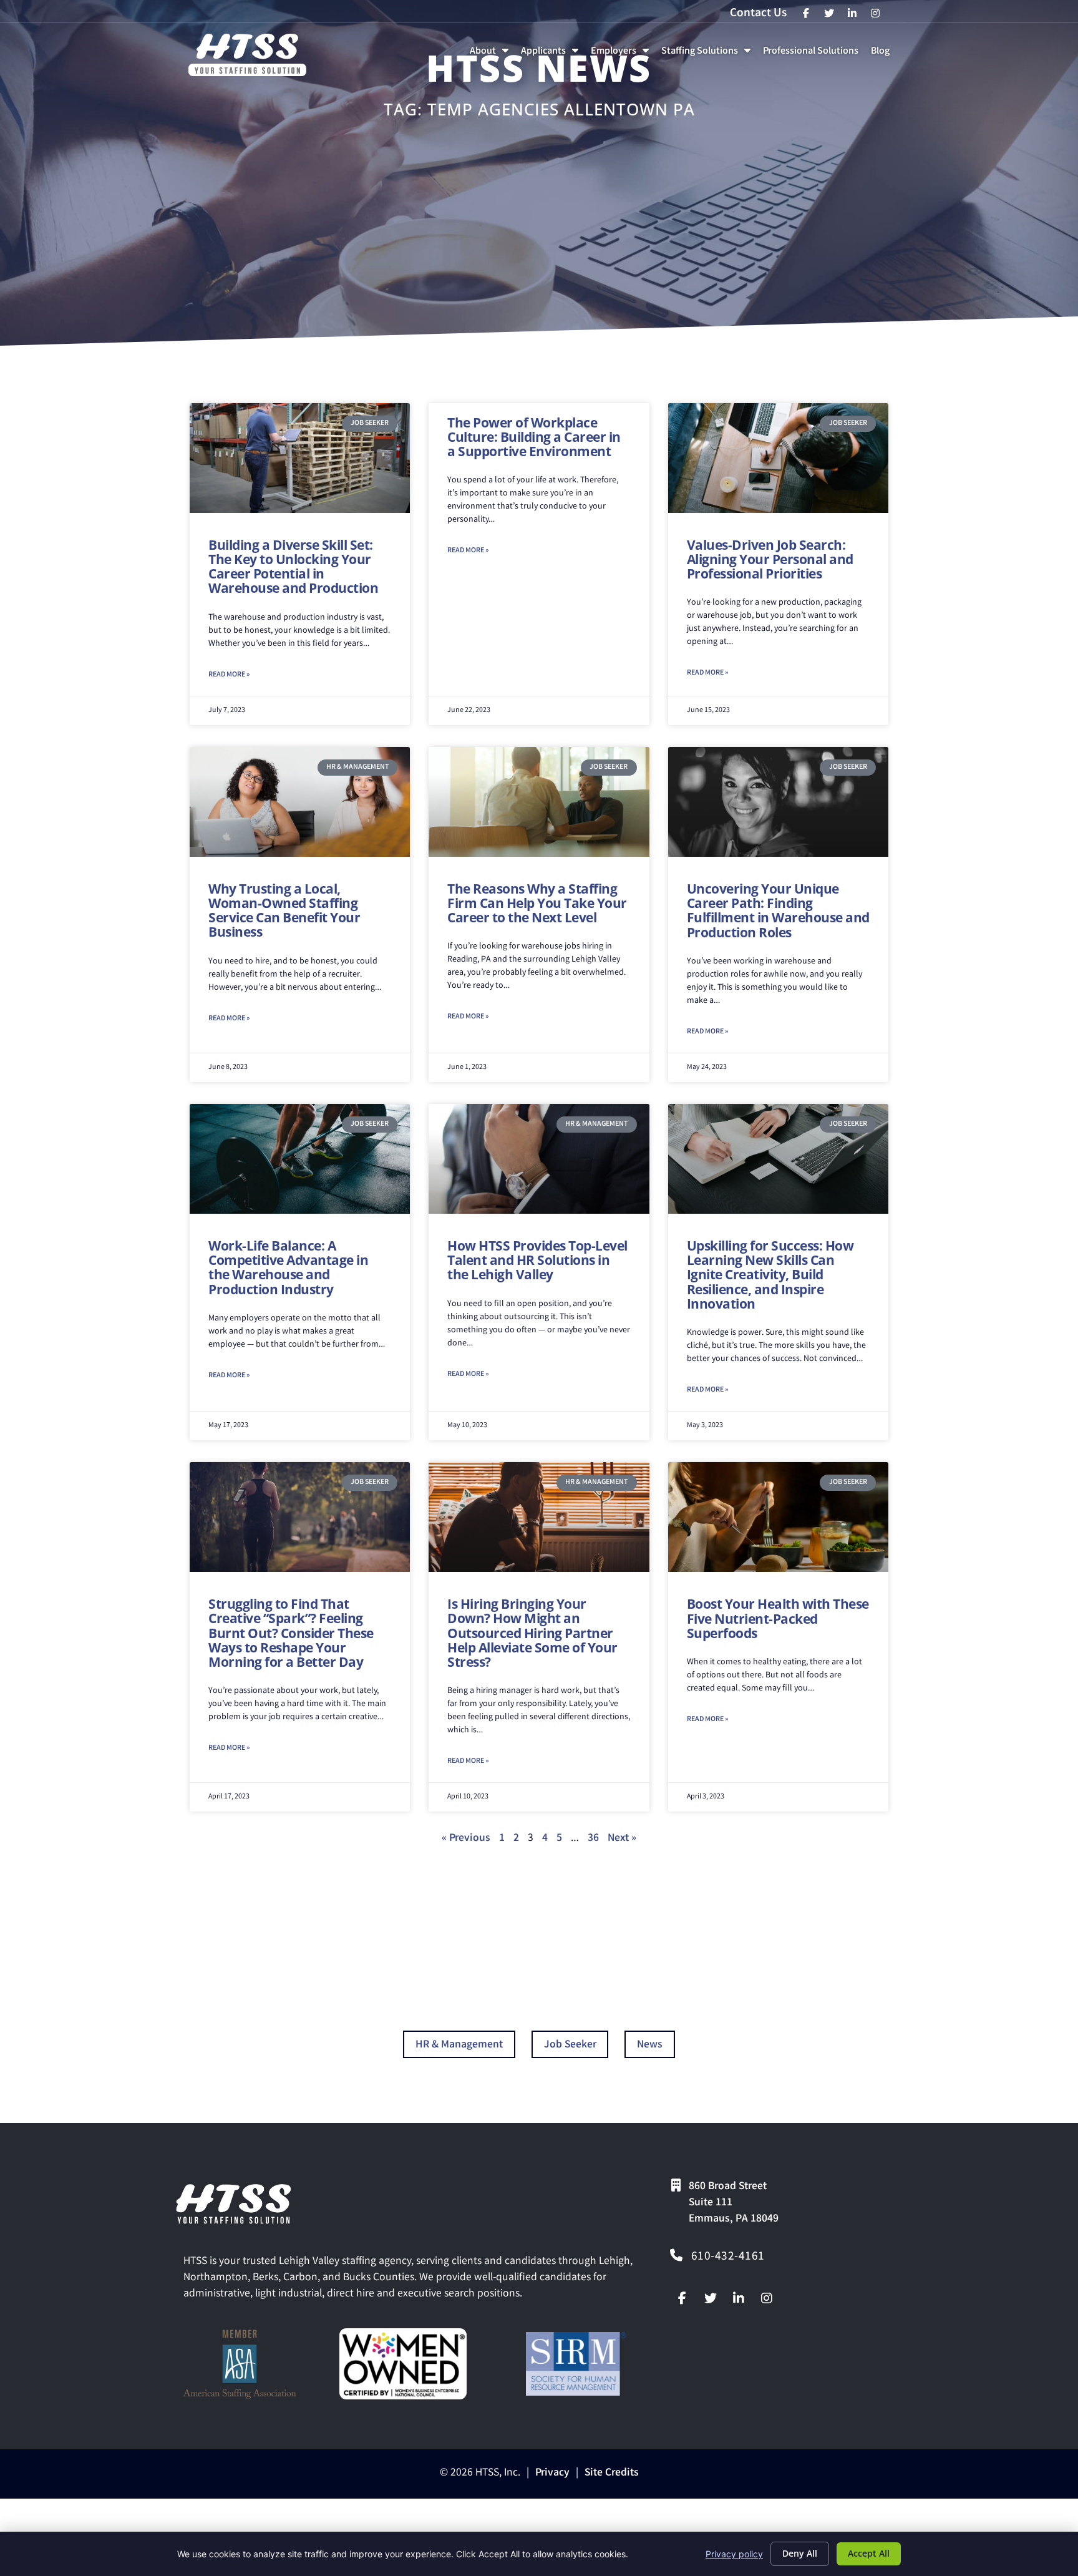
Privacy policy (734, 2554)
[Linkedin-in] (739, 2298)
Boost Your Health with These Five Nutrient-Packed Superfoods (778, 1618)
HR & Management (459, 2045)
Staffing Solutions (708, 55)
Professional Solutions (813, 55)
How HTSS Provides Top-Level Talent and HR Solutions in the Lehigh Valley (537, 1260)
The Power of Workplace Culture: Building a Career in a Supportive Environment (534, 437)
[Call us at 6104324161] (676, 2255)
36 (593, 1839)
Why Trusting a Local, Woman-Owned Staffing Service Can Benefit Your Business (284, 910)
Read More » (229, 675)
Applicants (552, 55)
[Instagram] (767, 2298)
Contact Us (758, 14)
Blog (883, 55)
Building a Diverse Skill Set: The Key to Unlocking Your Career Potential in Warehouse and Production (293, 566)
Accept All (869, 2553)
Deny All (800, 2553)
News (650, 2045)
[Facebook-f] (682, 2298)
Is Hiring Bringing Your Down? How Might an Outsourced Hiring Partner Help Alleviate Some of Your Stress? (532, 1632)
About (492, 55)
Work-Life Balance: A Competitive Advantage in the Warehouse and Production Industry (288, 1267)
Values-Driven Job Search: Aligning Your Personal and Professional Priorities (770, 559)
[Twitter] (711, 2298)
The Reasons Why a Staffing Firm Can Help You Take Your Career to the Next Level (537, 903)
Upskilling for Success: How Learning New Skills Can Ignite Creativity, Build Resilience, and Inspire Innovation (770, 1274)
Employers (622, 55)
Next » (622, 1839)
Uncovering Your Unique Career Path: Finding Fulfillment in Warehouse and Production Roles (778, 910)
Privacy (552, 2473)
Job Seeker (570, 2045)
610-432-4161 (728, 2257)
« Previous (466, 1839)
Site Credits (612, 2473)
